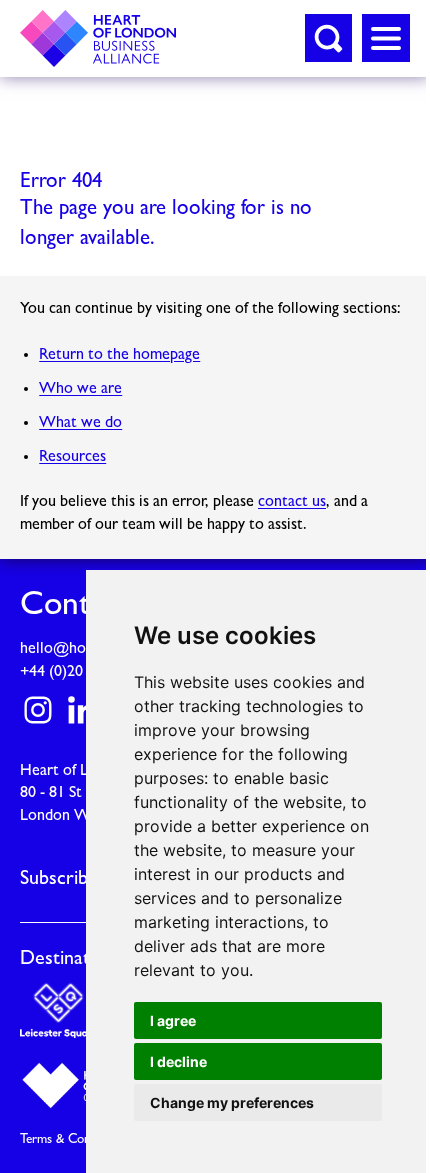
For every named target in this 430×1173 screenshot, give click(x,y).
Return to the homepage (119, 355)
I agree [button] (173, 1020)
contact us (292, 502)
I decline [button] (178, 1061)
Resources (72, 457)
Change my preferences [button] (232, 1102)
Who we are (80, 389)
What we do (80, 423)
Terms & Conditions (74, 1139)
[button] (328, 38)
